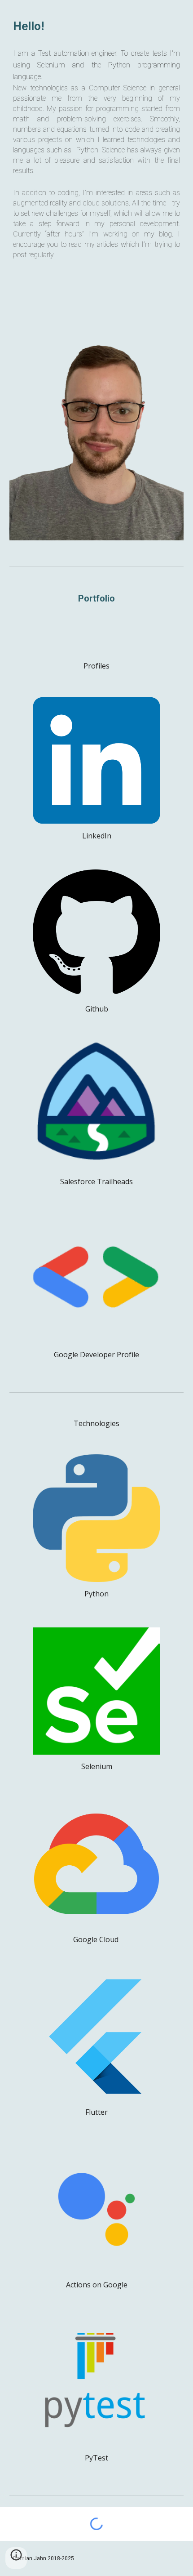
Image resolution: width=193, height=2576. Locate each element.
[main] (97, 26)
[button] (16, 2558)
